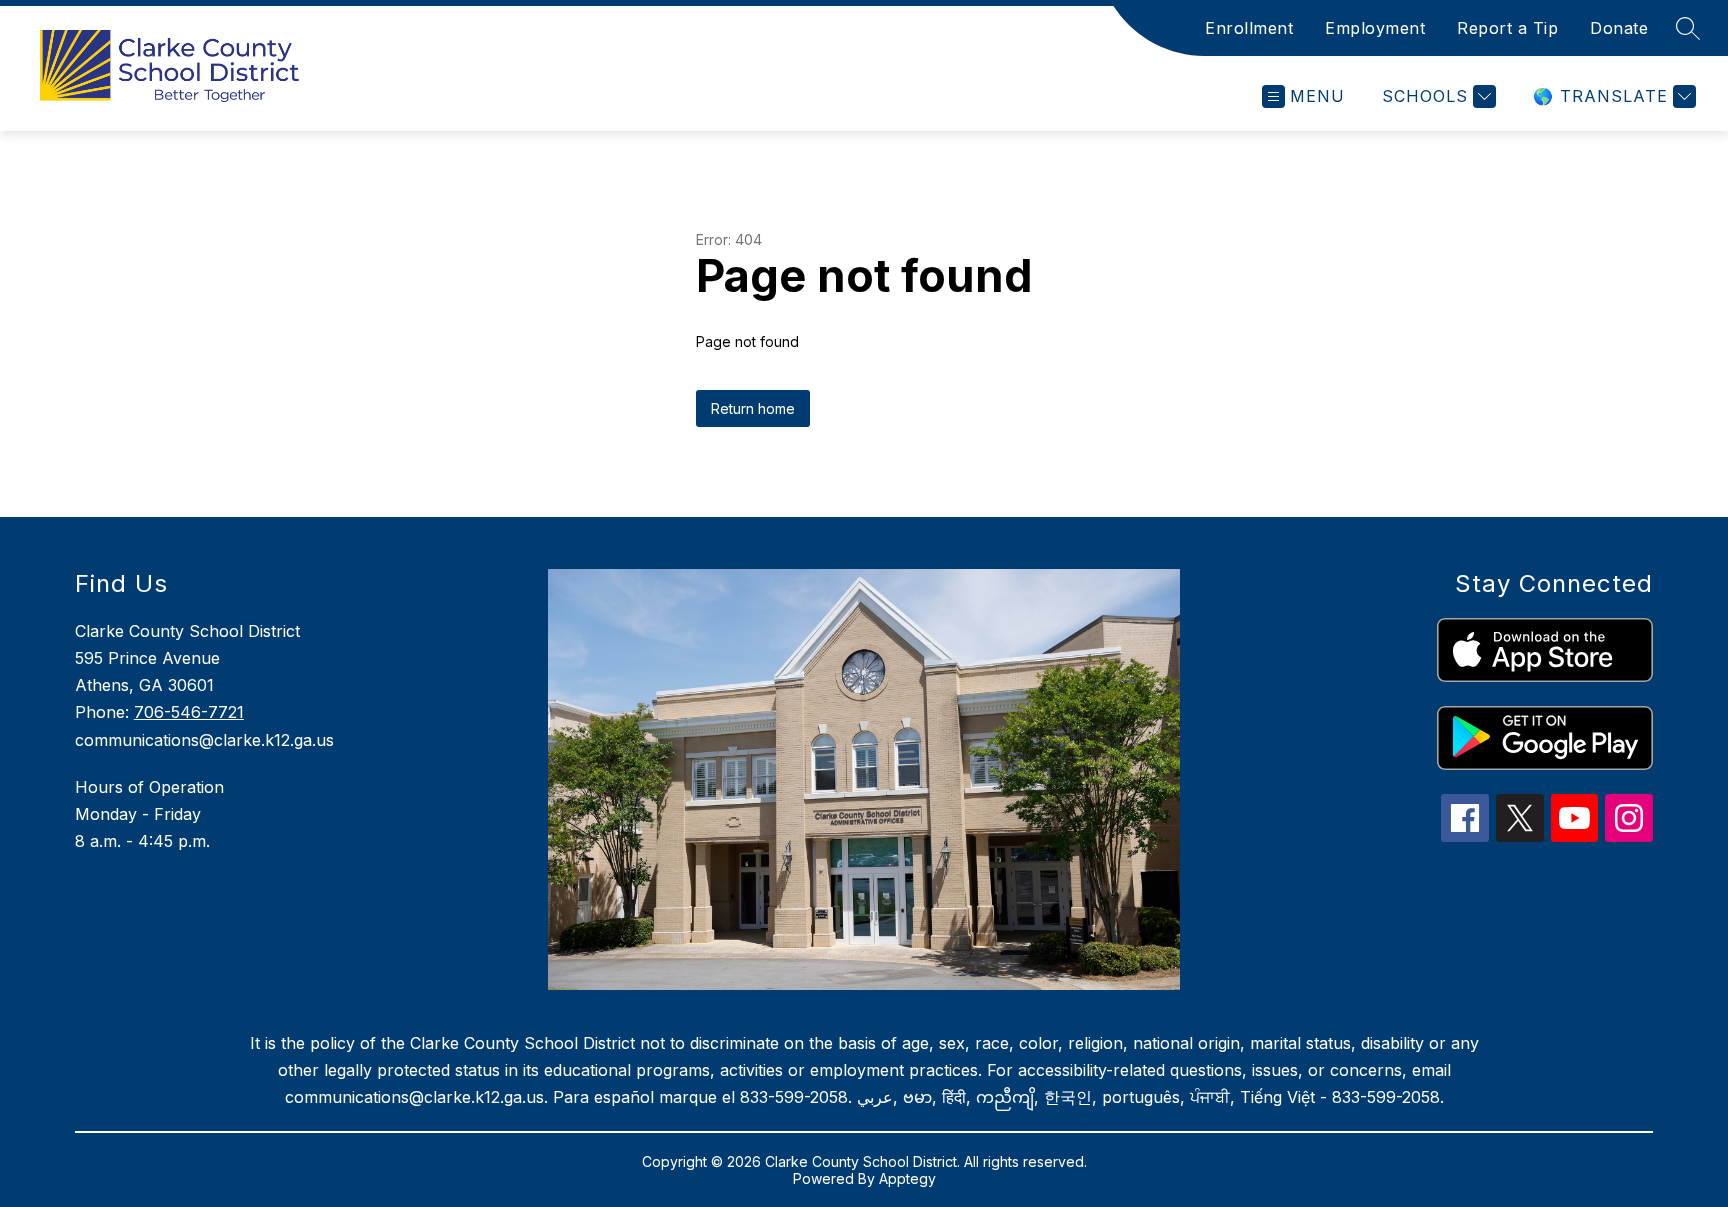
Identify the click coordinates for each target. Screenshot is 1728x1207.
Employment (1375, 28)
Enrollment (1249, 28)
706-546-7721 (189, 712)
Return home (753, 408)
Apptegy (907, 1178)
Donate (1619, 28)
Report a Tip (1507, 28)
